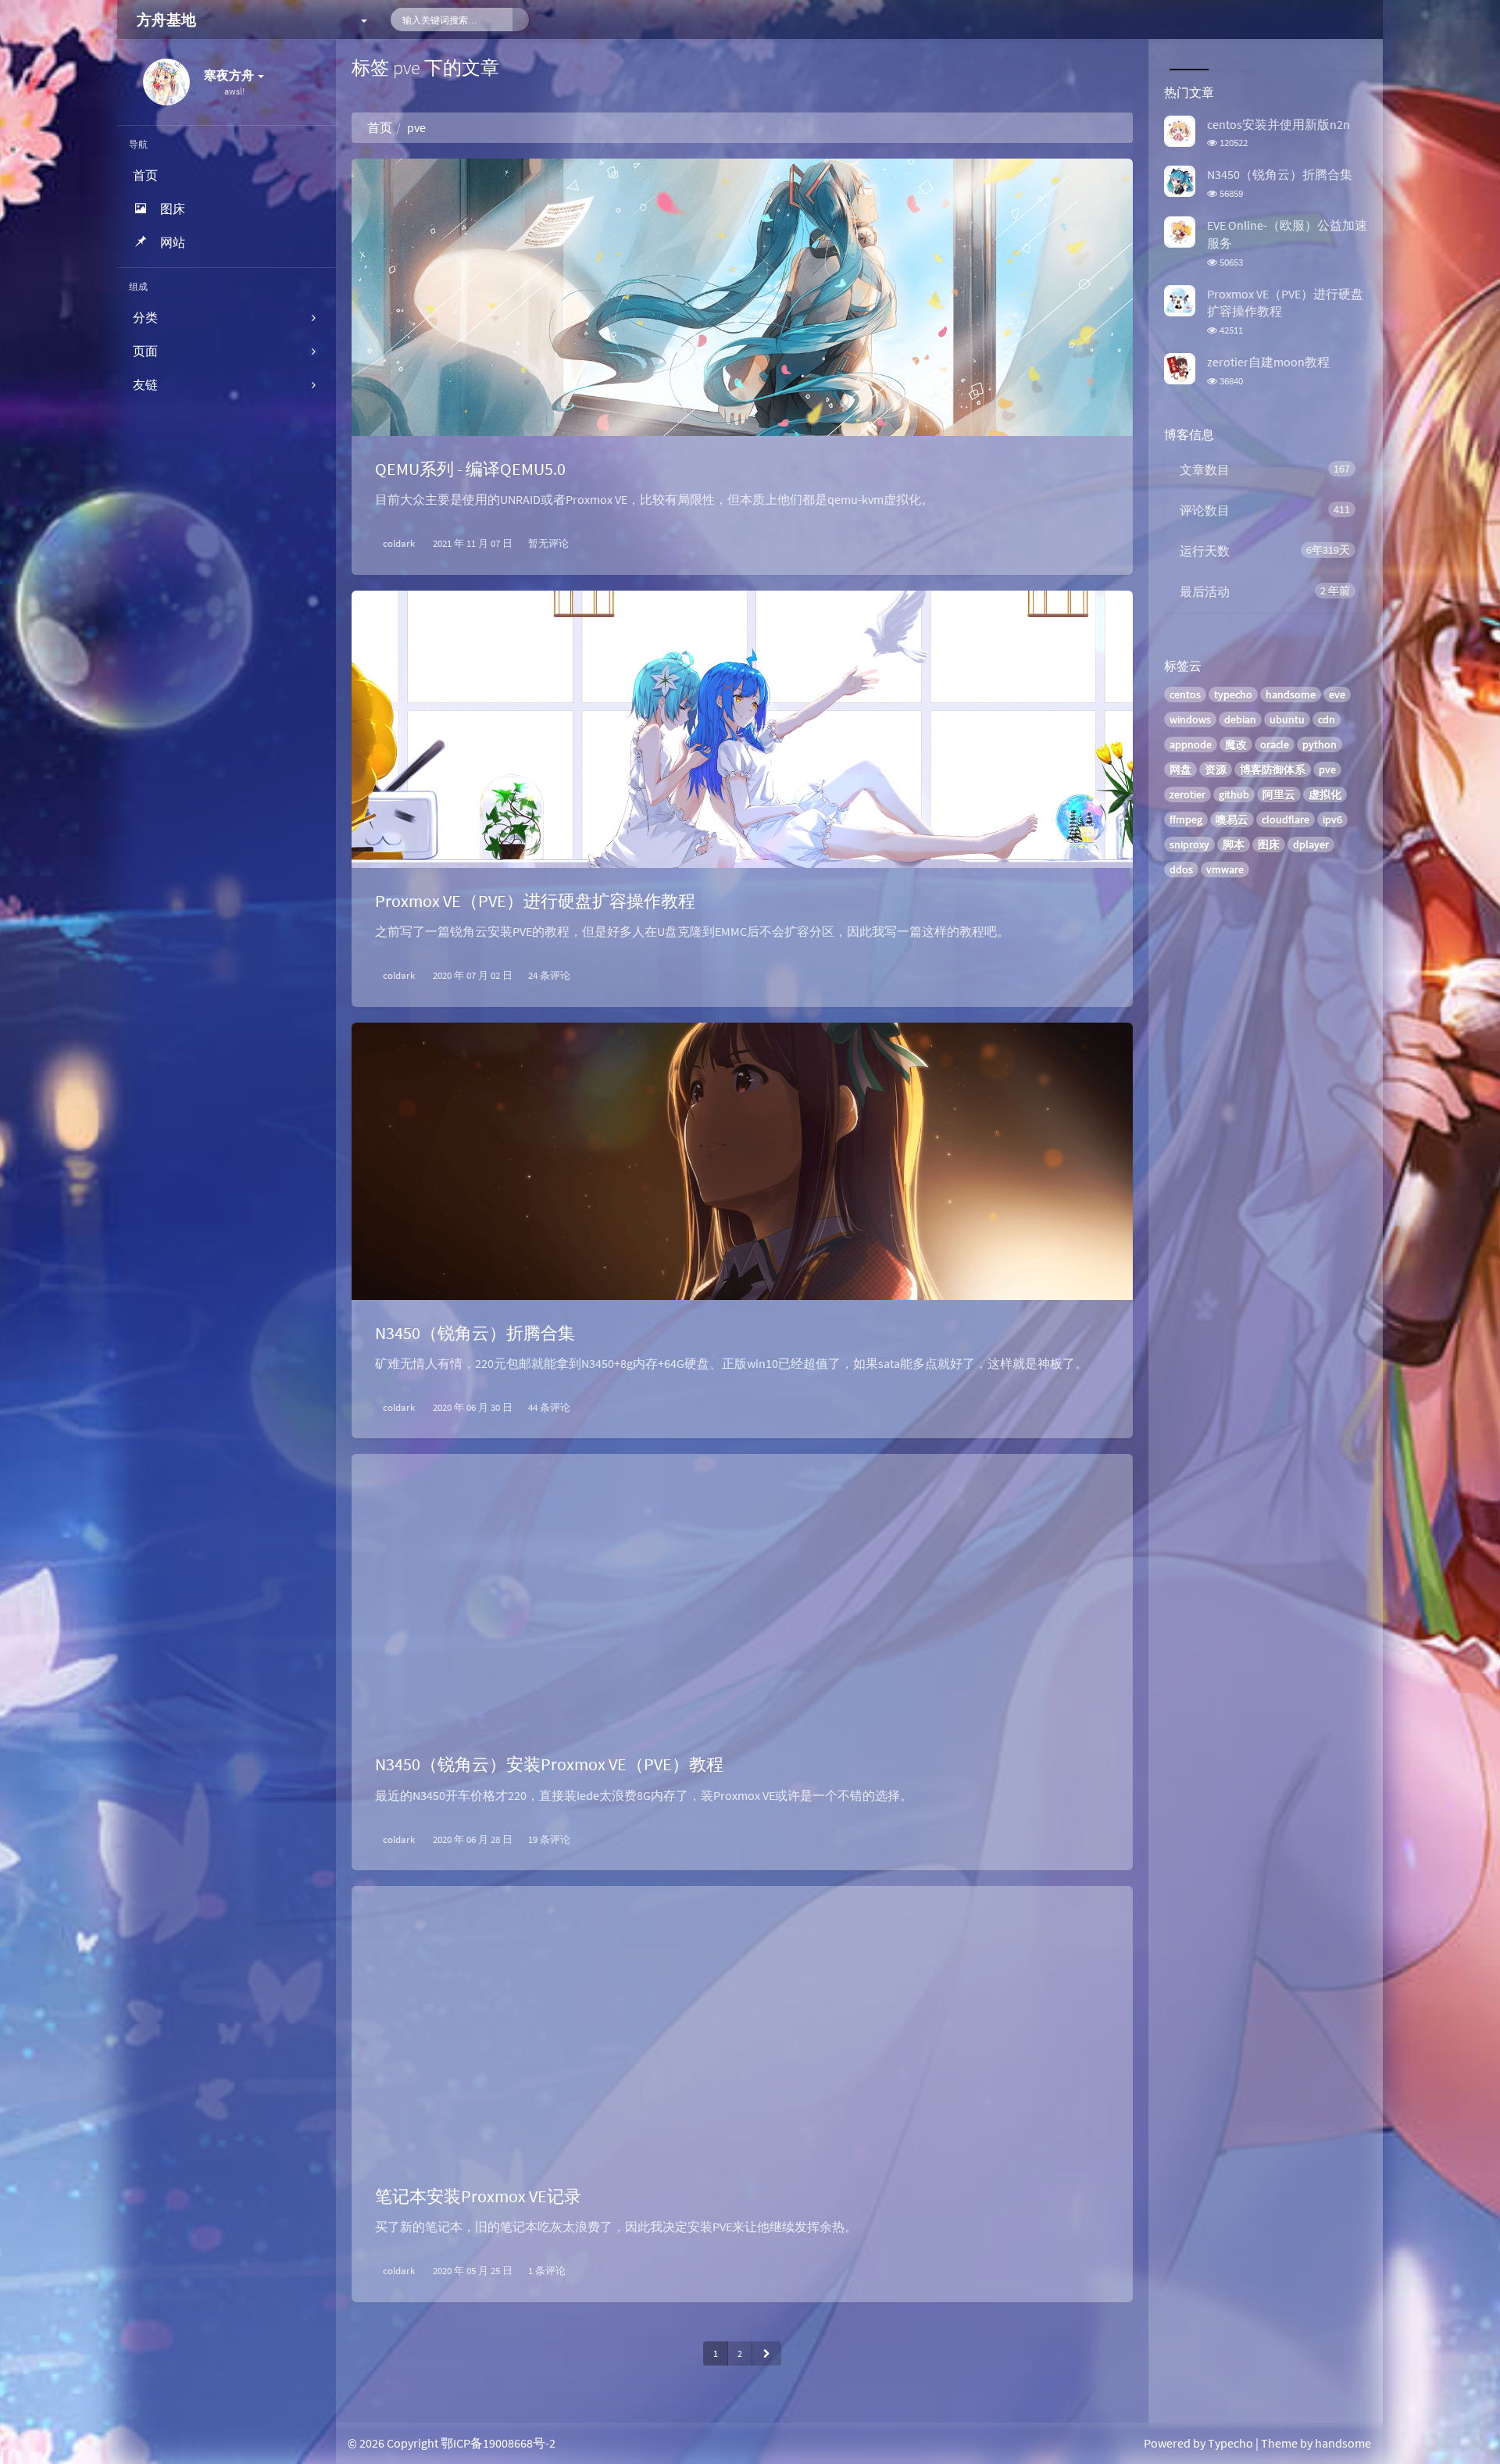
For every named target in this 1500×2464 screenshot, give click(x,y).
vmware (1225, 870)
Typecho (1230, 2443)
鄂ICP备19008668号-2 (498, 2443)
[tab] (1187, 55)
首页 (380, 127)
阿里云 (1279, 795)
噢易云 (1232, 820)
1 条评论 (547, 2271)
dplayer (1311, 845)
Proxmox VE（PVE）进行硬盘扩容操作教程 (535, 901)
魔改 (1236, 745)
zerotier (1187, 795)
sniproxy (1189, 845)
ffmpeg (1186, 820)
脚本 (1234, 845)
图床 (1269, 845)
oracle (1275, 745)
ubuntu (1287, 720)
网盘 (1180, 770)
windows (1190, 720)
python (1320, 745)
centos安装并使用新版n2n (1279, 124)
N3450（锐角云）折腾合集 (475, 1333)
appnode (1191, 745)
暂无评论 (548, 543)
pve (1327, 770)
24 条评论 (549, 975)
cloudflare (1286, 820)
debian (1240, 720)
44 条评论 (549, 1407)
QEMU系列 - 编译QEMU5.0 (470, 469)
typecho (1233, 695)
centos (1185, 695)
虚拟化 (1325, 795)
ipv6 (1332, 820)
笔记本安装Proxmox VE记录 (478, 2196)
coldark (399, 543)
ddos (1181, 870)
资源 (1216, 770)
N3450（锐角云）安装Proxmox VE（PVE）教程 (549, 1764)
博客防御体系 (1273, 770)
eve (1337, 695)
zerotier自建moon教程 (1268, 362)
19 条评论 (549, 1839)
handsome (1291, 695)
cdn (1327, 720)
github (1234, 795)
